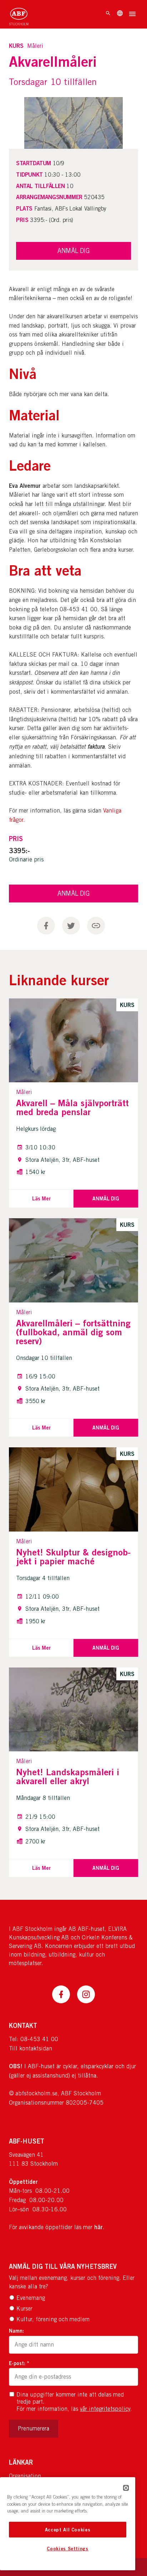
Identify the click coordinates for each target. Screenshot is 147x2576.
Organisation (25, 2476)
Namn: (16, 2331)
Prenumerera (34, 2428)
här (98, 2227)
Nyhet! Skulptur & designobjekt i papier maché (73, 1557)
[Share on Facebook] (46, 926)
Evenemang (31, 2298)
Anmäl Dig (73, 893)
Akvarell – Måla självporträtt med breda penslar (72, 1107)
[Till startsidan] (19, 14)
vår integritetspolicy (105, 2409)
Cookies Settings (68, 2549)
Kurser (24, 2309)
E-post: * (19, 2363)
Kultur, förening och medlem (53, 2319)
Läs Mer (41, 1198)
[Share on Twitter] (71, 926)
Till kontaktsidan (31, 2048)
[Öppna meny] (132, 15)
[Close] (126, 2488)
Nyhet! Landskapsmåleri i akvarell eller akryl (68, 1777)
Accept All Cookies (68, 2530)
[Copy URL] (96, 926)
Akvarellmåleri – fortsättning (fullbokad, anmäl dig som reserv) (73, 1332)
